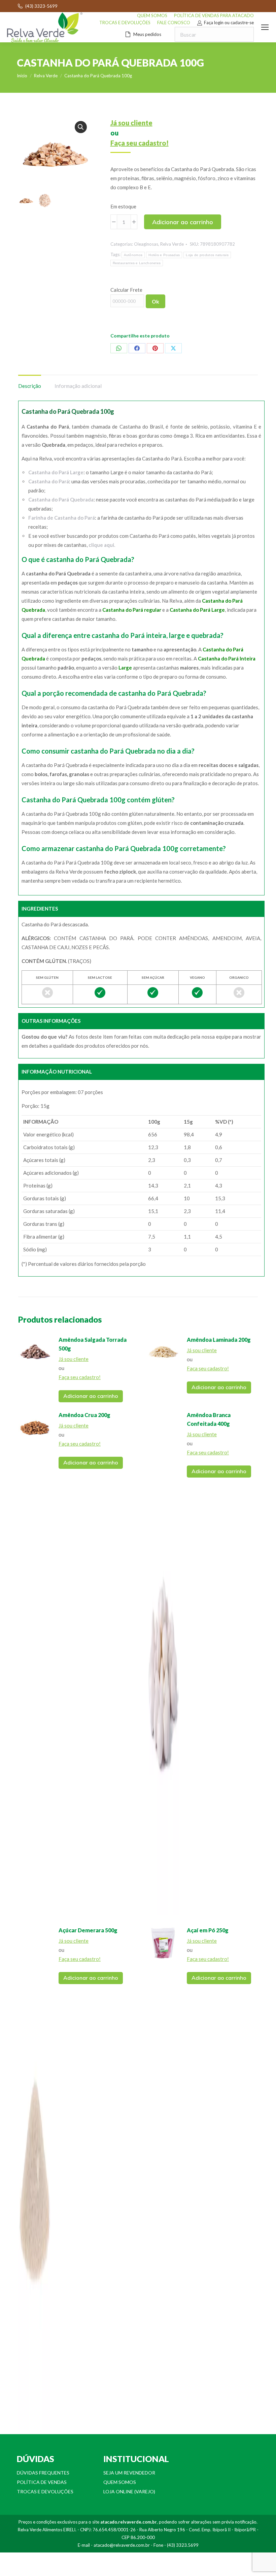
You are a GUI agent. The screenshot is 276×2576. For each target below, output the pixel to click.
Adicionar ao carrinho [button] (91, 1396)
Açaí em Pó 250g (208, 1930)
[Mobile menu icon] (265, 27)
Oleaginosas (146, 244)
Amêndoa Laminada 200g (219, 1340)
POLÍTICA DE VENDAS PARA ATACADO (214, 15)
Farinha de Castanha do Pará (62, 518)
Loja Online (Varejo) (129, 2491)
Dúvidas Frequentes (43, 2473)
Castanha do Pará (49, 481)
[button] (81, 127)
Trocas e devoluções (45, 2491)
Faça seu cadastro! (140, 143)
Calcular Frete (126, 290)
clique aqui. (102, 545)
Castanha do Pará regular (132, 610)
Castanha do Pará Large (56, 472)
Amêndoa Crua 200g (84, 1415)
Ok (156, 301)
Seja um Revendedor (129, 2473)
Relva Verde (172, 244)
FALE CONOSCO (174, 23)
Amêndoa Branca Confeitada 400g (209, 1419)
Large (125, 668)
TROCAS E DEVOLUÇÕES (125, 23)
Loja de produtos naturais (207, 255)
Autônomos (133, 255)
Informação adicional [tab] (78, 386)
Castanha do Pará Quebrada (61, 499)
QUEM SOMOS (152, 15)
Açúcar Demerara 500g (88, 1930)
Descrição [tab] (30, 386)
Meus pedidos (147, 34)
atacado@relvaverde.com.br (122, 2545)
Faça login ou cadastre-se (229, 23)
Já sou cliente (131, 123)
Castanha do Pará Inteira (227, 658)
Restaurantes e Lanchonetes (137, 263)
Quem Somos (120, 2482)
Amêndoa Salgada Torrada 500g (93, 1344)
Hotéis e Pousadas (164, 255)
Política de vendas (42, 2482)
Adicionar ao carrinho (183, 222)
